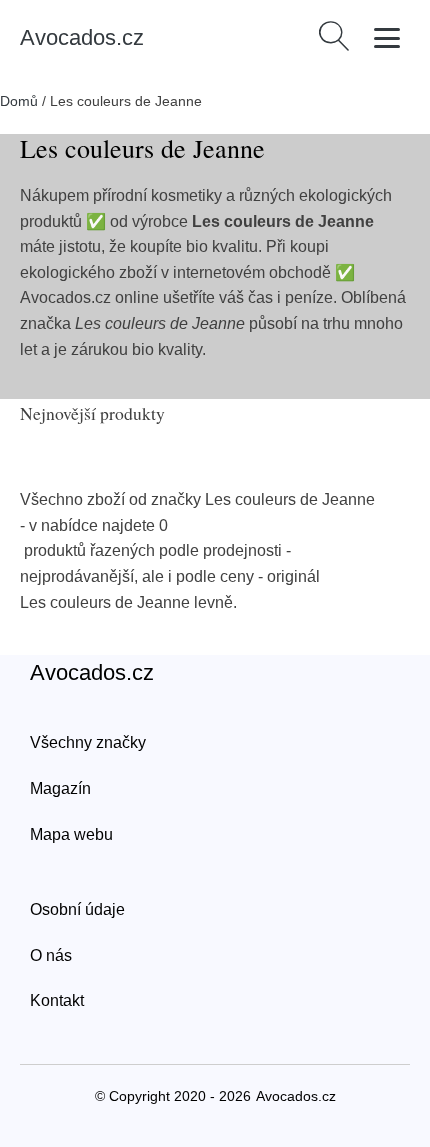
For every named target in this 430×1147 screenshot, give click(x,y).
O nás (51, 955)
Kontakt (57, 1000)
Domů (19, 101)
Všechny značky (88, 742)
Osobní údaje (77, 909)
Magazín (60, 788)
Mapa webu (71, 834)
